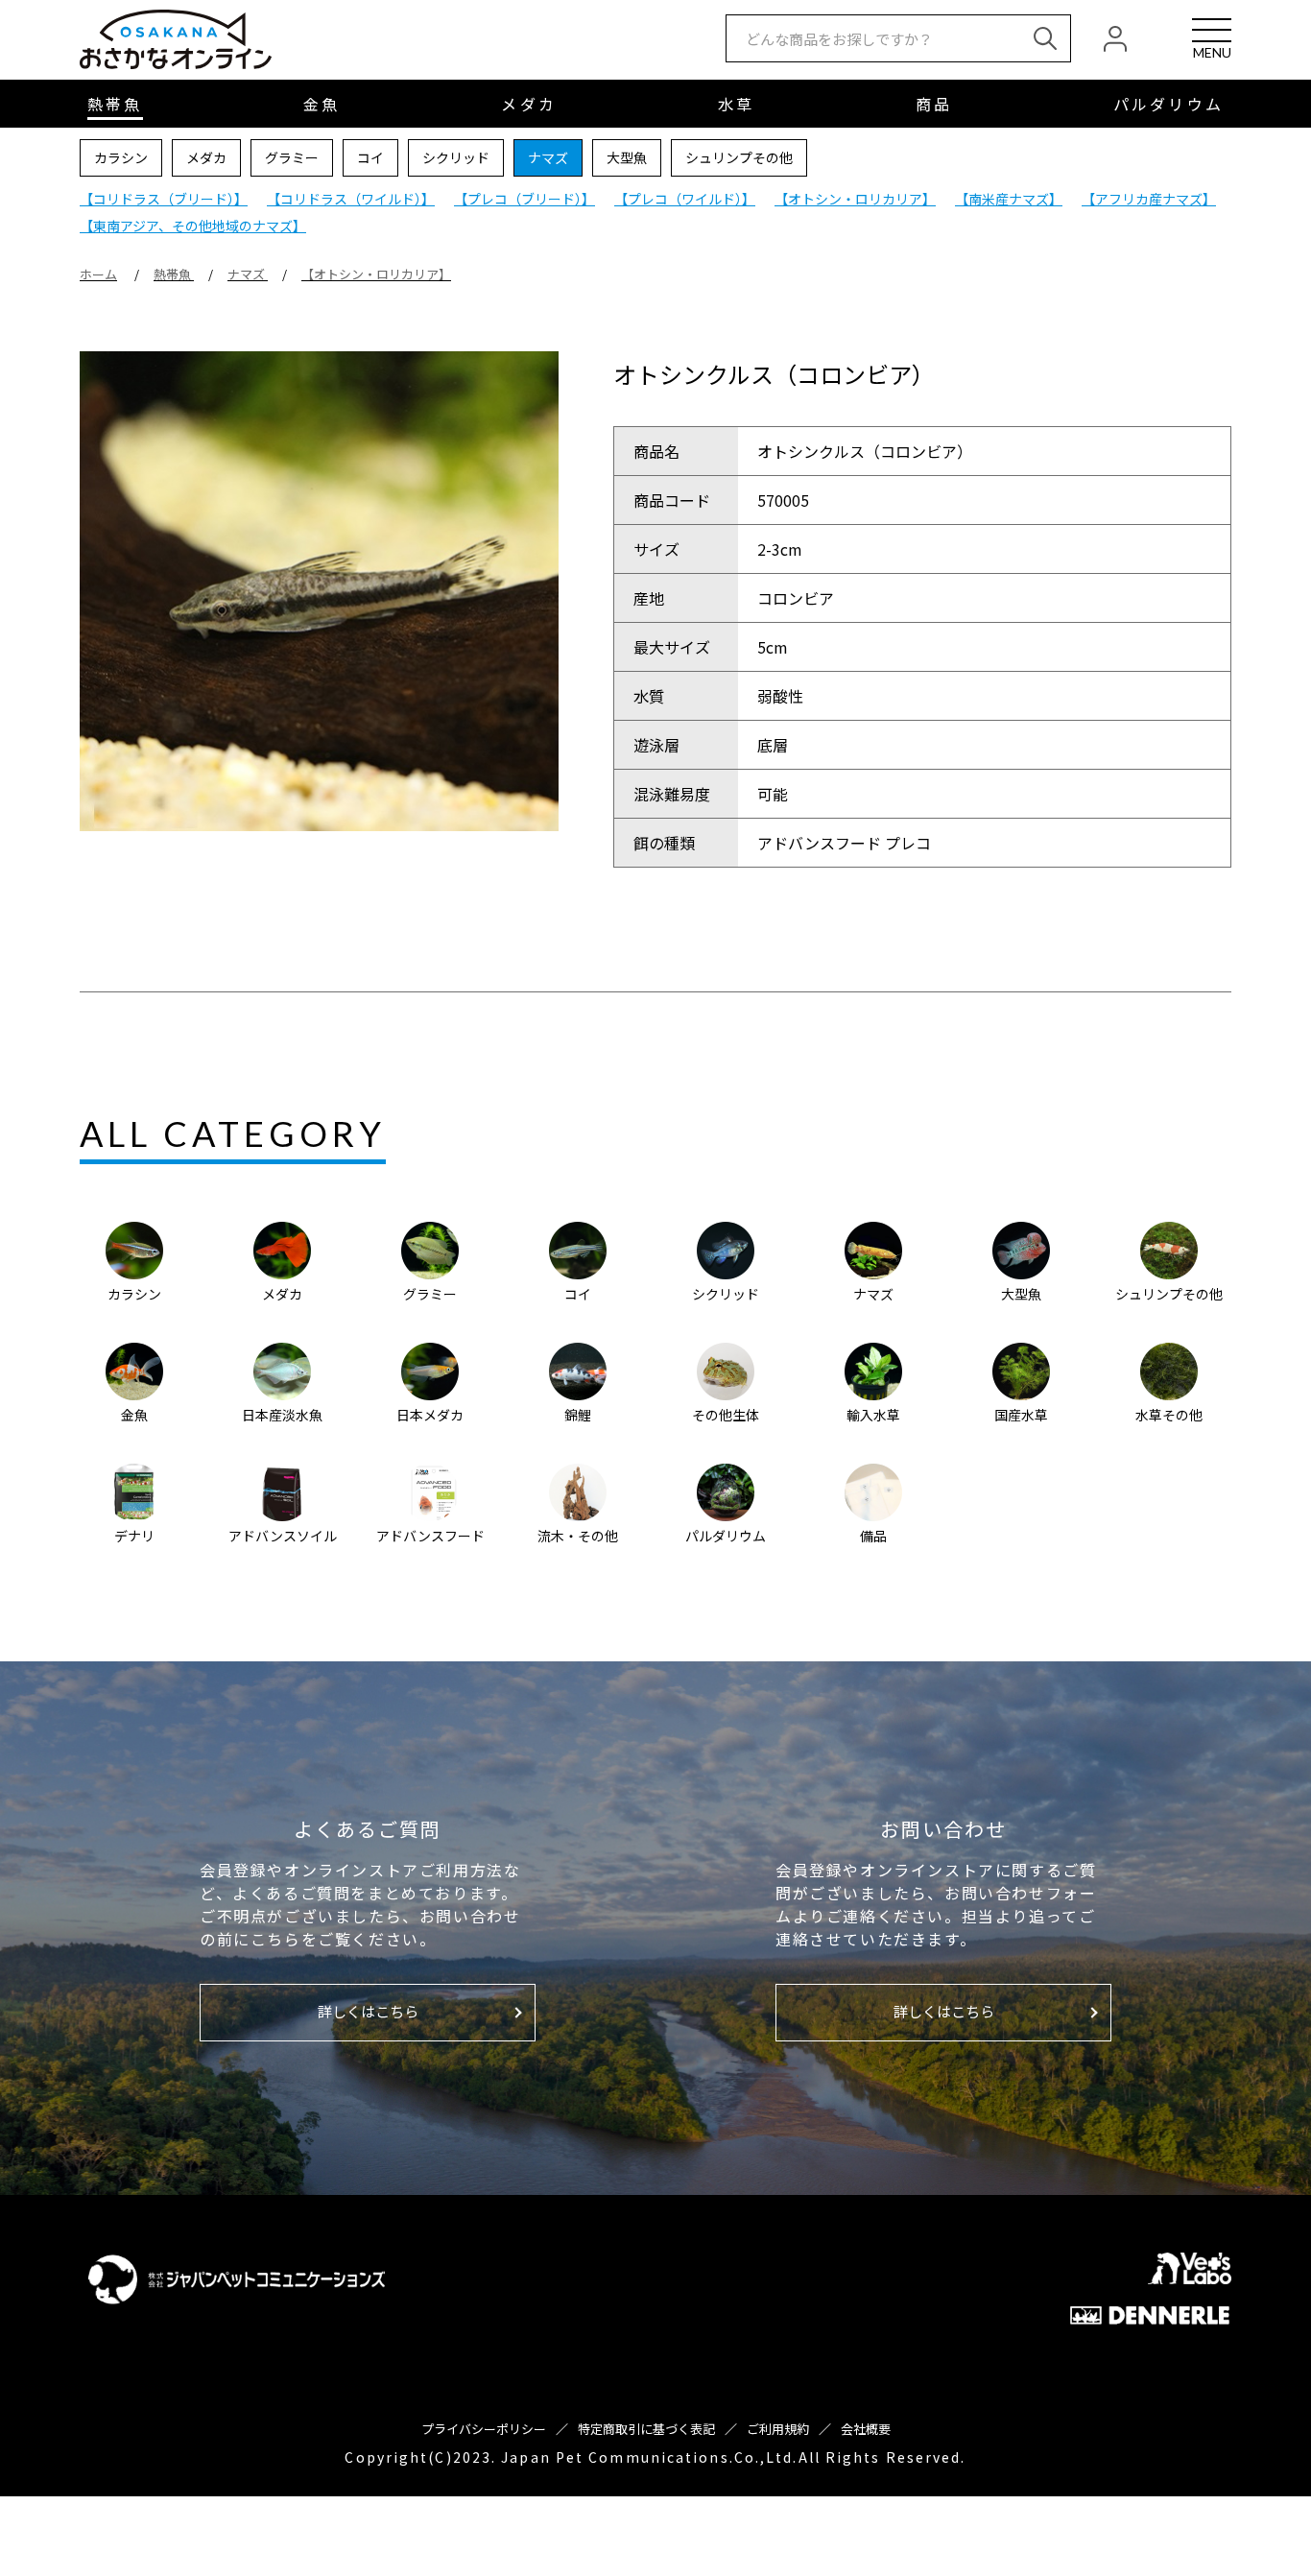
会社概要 (866, 2429)
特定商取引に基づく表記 (646, 2429)
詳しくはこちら (368, 2011)
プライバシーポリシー (484, 2429)
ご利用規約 (778, 2429)
